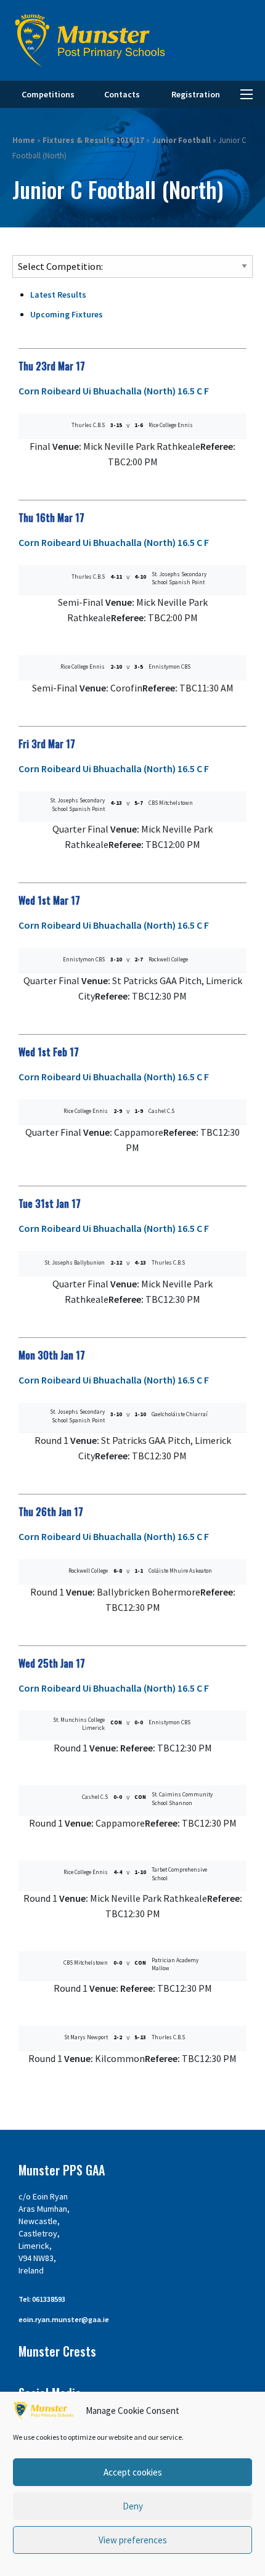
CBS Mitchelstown (171, 803)
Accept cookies (133, 2472)
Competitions (48, 94)
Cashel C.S (161, 1111)
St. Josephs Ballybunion (75, 1262)
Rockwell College (168, 959)
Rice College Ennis (171, 425)
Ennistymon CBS (169, 666)
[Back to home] (90, 40)
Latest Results (58, 295)
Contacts (122, 94)
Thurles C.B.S (88, 425)
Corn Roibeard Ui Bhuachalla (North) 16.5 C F (114, 391)
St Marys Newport (86, 2037)
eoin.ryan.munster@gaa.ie (64, 2319)
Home (24, 140)
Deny (133, 2506)
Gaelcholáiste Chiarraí (180, 1414)
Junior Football (181, 140)
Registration (196, 94)
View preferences (133, 2540)
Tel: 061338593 (42, 2299)
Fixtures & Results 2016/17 (93, 140)
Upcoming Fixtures (67, 314)
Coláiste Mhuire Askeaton (180, 1571)
